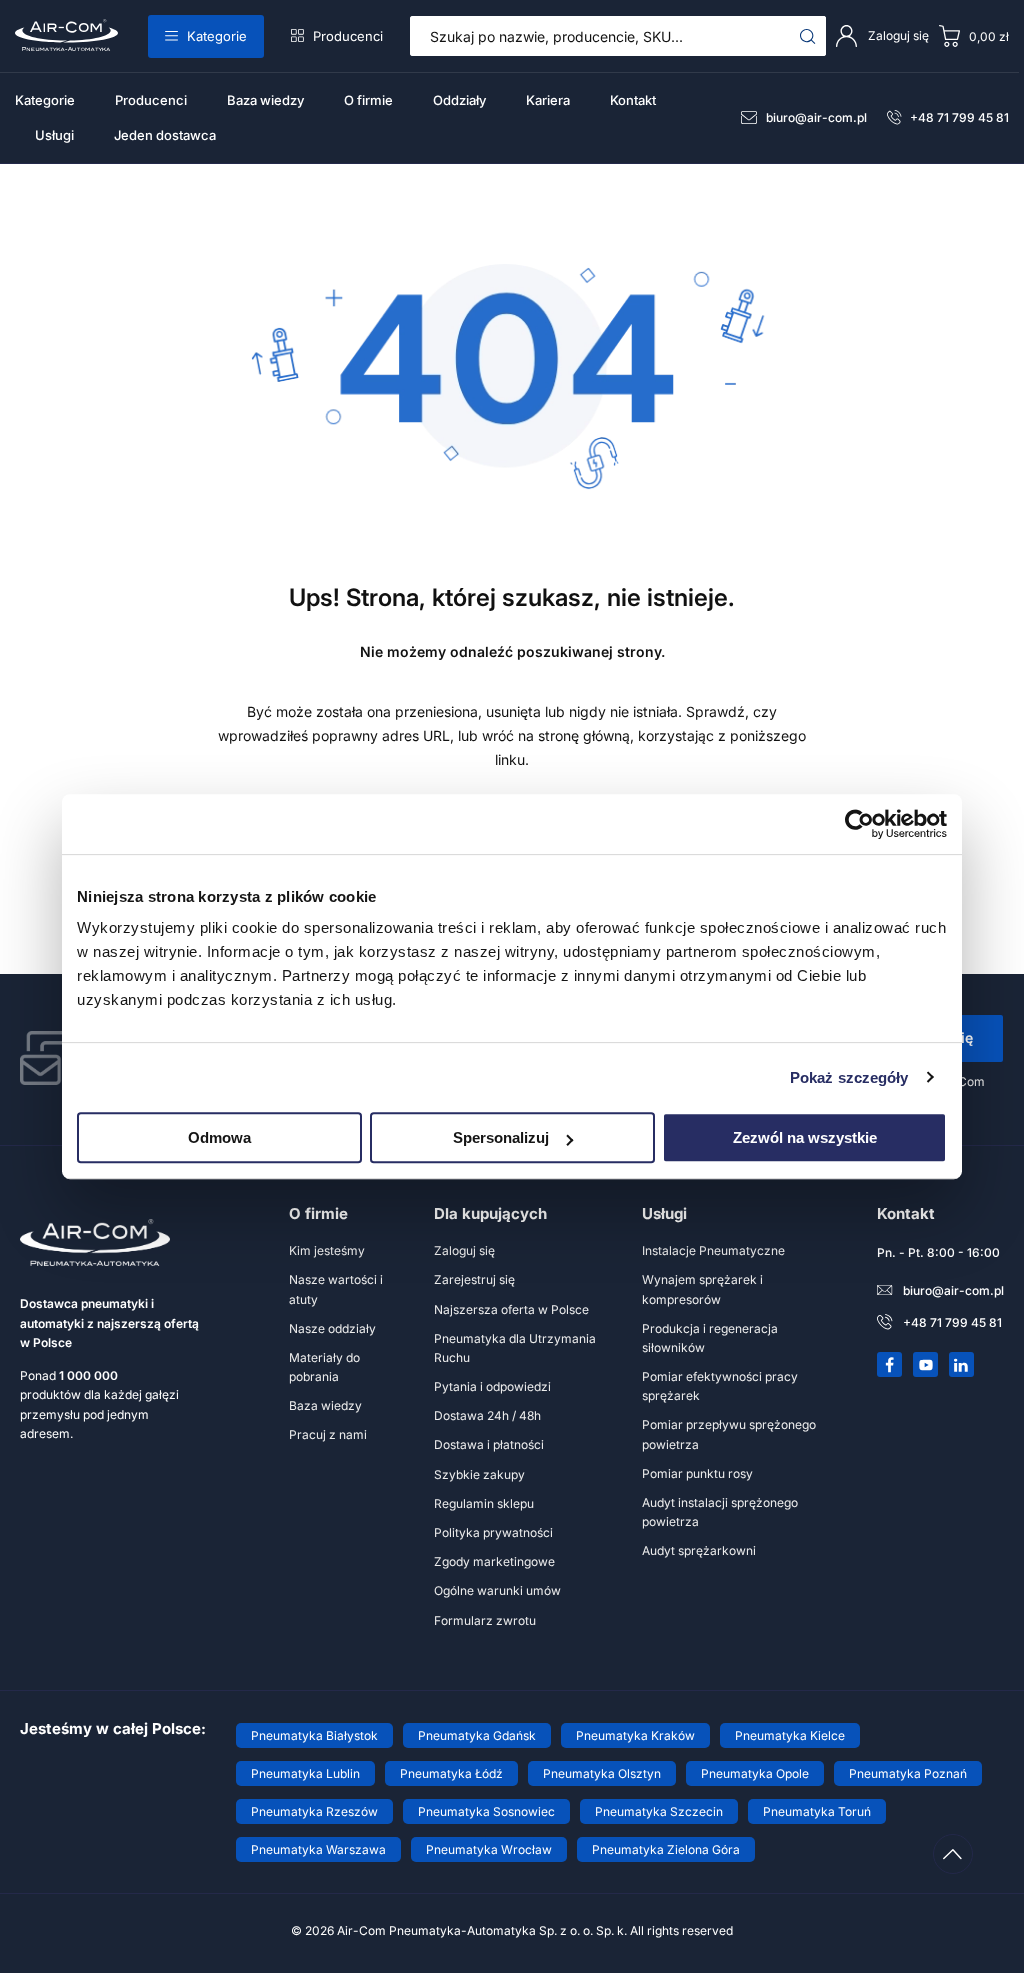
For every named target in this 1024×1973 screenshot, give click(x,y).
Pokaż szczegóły (849, 1077)
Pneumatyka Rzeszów (314, 1811)
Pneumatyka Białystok (314, 1735)
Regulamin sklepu (484, 1503)
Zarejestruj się (474, 1279)
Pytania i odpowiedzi (492, 1386)
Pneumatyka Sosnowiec (486, 1811)
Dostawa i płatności (489, 1444)
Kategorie (217, 36)
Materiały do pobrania (324, 1367)
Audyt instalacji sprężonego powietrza (720, 1512)
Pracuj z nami (328, 1434)
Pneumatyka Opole (755, 1773)
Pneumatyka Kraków (635, 1735)
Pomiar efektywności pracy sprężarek (720, 1386)
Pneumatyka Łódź (451, 1773)
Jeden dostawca (165, 135)
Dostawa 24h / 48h (487, 1415)
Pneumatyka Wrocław (489, 1849)
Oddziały (459, 100)
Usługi (54, 135)
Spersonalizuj (501, 1137)
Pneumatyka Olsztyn (602, 1773)
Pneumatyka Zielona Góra (666, 1849)
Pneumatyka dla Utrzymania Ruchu (515, 1348)
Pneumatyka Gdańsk (477, 1735)
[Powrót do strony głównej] (512, 487)
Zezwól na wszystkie (805, 1137)
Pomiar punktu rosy (697, 1473)
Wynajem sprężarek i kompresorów (702, 1289)
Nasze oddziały (332, 1328)
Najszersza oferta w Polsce (511, 1309)
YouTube (926, 1365)
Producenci (348, 36)
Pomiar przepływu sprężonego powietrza (729, 1434)
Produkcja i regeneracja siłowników (710, 1338)
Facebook (890, 1365)
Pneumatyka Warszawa (318, 1849)
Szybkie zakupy (479, 1474)
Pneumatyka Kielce (790, 1735)
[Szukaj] (808, 36)
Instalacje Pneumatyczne (713, 1250)
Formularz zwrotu (485, 1620)
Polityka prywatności (493, 1532)
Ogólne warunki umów (497, 1590)
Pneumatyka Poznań (908, 1773)
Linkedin (962, 1365)
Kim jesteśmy (327, 1250)
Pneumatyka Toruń (817, 1811)
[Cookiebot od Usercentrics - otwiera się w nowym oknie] (859, 824)
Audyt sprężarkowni (699, 1550)
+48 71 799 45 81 (959, 117)
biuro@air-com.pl (816, 117)
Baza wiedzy (265, 100)
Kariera (548, 100)
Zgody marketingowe (494, 1561)
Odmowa (219, 1137)
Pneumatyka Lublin (305, 1773)
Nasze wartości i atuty (336, 1289)
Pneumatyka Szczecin (659, 1811)
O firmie (368, 100)
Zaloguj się (464, 1250)
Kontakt (633, 100)
